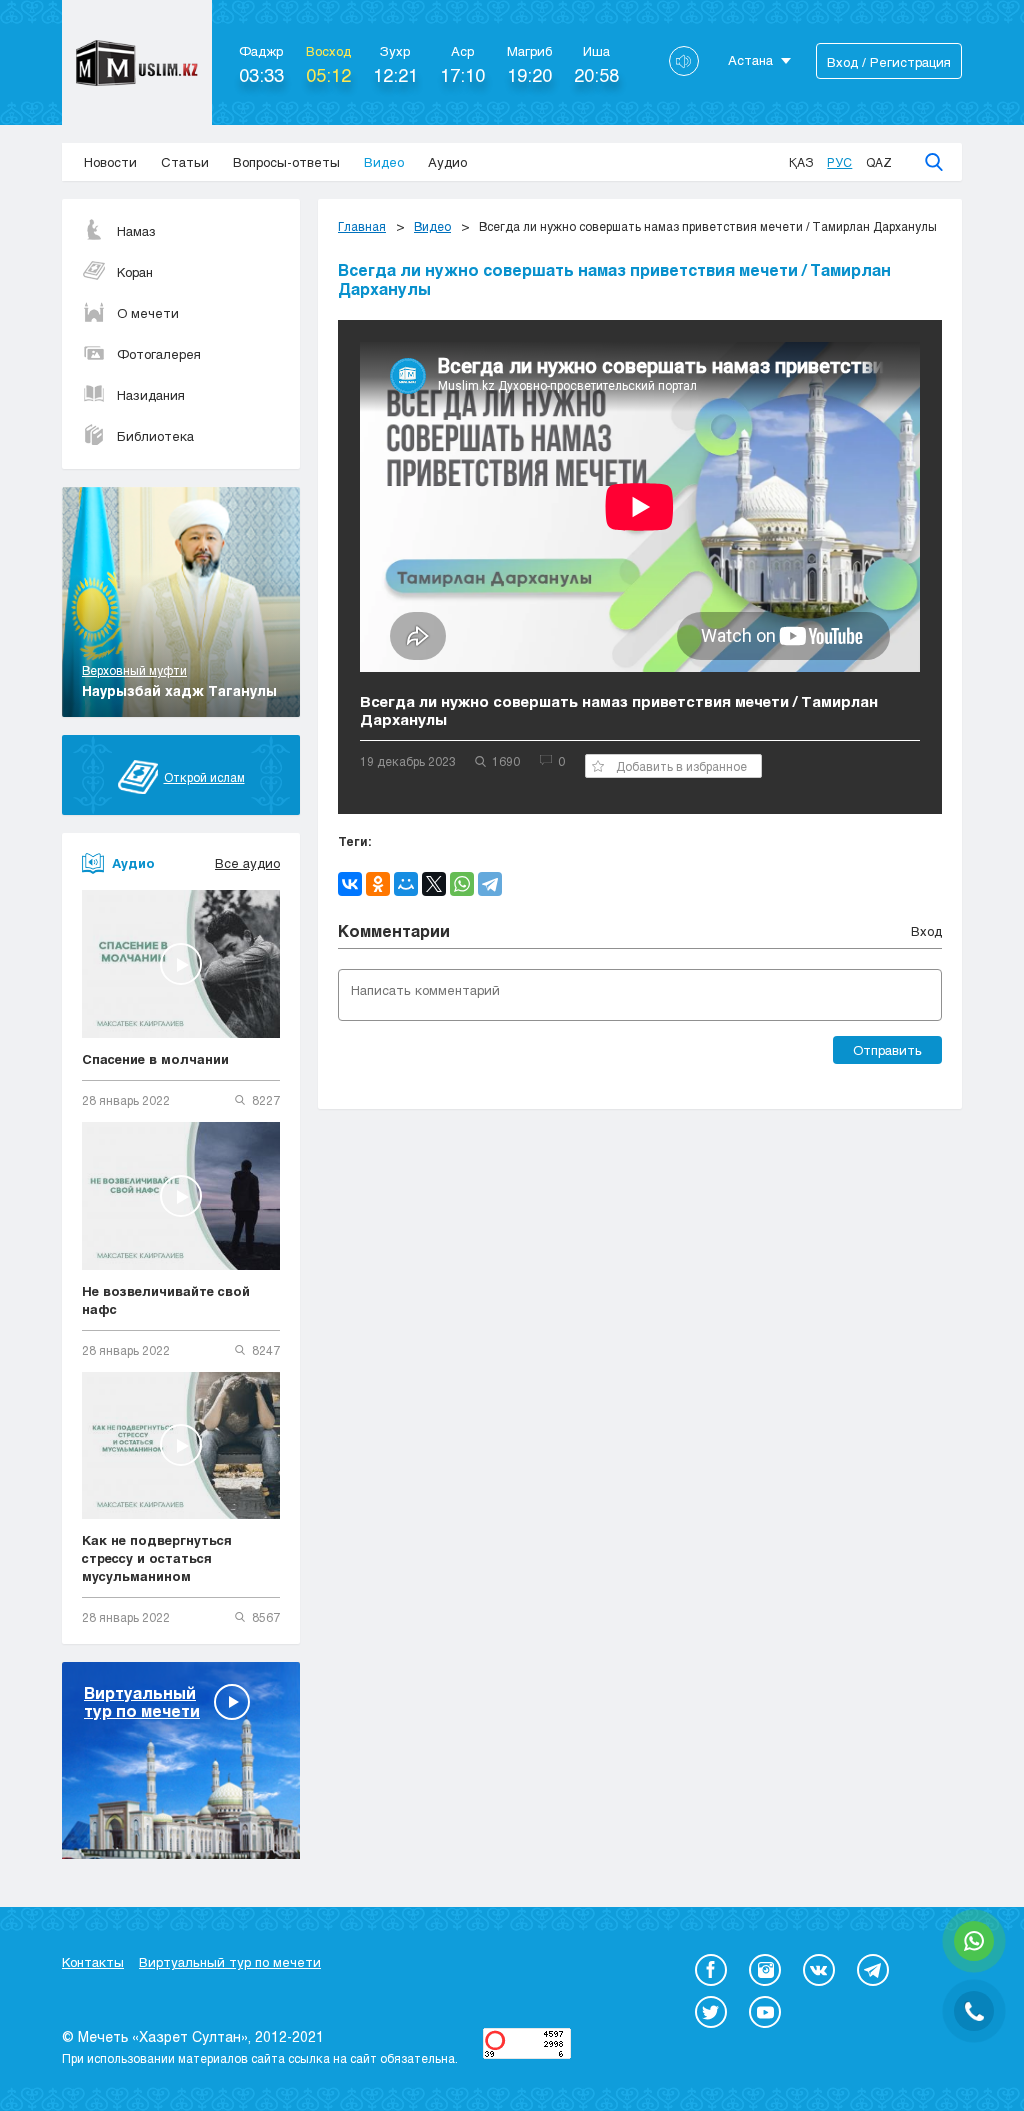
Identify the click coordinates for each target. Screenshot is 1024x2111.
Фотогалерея (159, 354)
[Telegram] (490, 884)
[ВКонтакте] (350, 884)
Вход (926, 931)
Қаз (801, 162)
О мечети (148, 313)
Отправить (887, 1050)
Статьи (185, 162)
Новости (110, 162)
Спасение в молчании (155, 1059)
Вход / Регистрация (889, 62)
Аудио (447, 162)
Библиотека (155, 436)
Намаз (136, 231)
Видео (384, 162)
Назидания (151, 395)
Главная (362, 226)
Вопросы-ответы (286, 162)
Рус (839, 162)
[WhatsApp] (462, 884)
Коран (135, 272)
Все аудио (247, 863)
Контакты (93, 1962)
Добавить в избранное (681, 766)
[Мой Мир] (406, 884)
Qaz (879, 162)
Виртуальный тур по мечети (230, 1962)
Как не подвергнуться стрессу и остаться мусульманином (157, 1558)
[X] (434, 884)
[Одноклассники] (378, 884)
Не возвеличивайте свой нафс (166, 1300)
